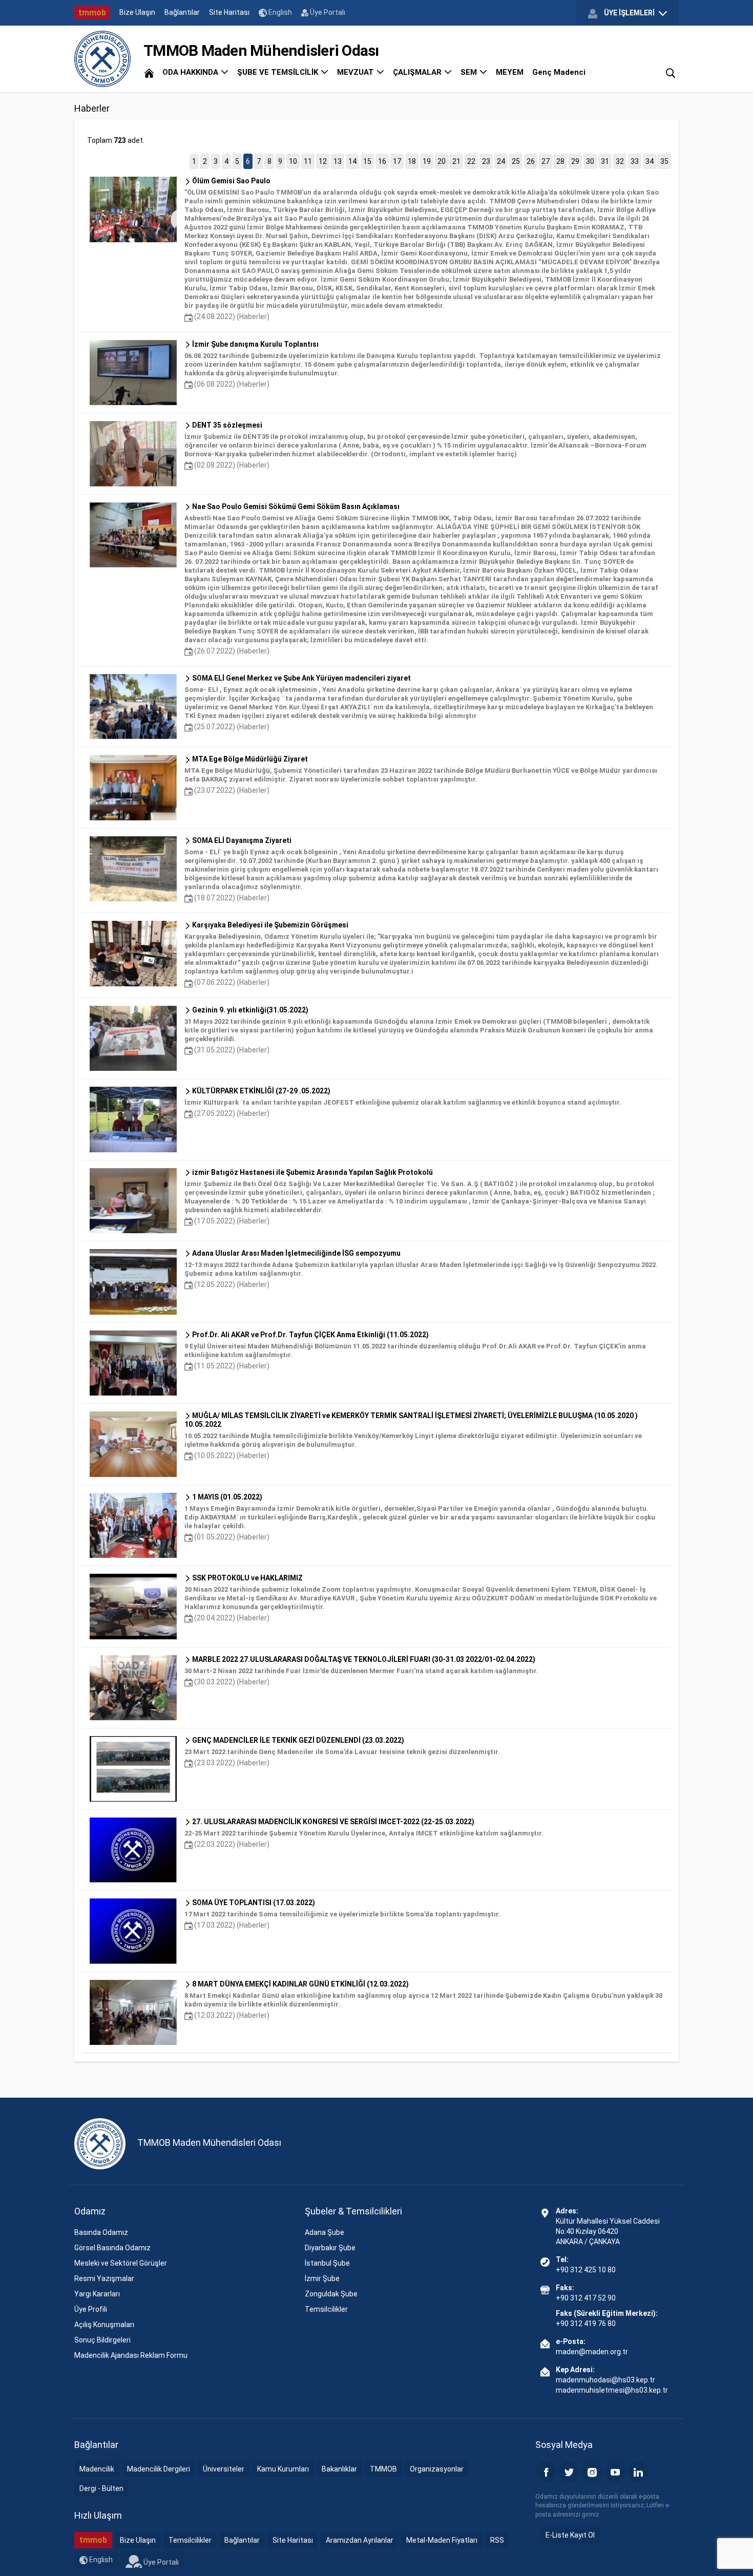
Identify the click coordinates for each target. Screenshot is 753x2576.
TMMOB (383, 2469)
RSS (497, 2540)
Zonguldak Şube (331, 2294)
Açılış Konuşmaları (104, 2325)
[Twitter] (569, 2472)
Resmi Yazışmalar (104, 2278)
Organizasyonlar (437, 2469)
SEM (470, 72)
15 (367, 161)
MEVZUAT (357, 72)
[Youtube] (615, 2472)
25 (516, 161)
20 (442, 161)
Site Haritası (229, 12)
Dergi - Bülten (101, 2488)
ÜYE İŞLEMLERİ (629, 13)
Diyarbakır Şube (330, 2248)
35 (664, 161)
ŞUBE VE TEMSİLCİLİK (279, 72)
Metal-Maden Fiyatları (442, 2540)
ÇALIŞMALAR (418, 72)
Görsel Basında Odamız (112, 2248)
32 (620, 161)
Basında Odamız (101, 2232)
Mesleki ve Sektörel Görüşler (121, 2263)
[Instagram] (592, 2472)
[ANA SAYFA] (149, 72)
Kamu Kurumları (283, 2469)
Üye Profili (91, 2309)
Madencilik (97, 2469)
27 (546, 161)
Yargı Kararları (97, 2294)
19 (427, 161)
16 (382, 161)
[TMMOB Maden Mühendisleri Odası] (102, 59)
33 (635, 161)
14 (352, 161)
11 (308, 161)
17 (397, 161)
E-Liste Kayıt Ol (570, 2535)
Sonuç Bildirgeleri (102, 2340)
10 (293, 161)
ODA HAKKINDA (191, 72)
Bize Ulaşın (137, 12)
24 (501, 161)
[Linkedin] (638, 2472)
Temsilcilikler (326, 2309)
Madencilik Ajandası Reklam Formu (131, 2355)
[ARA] (671, 72)
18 (412, 161)
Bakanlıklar (339, 2469)
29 (575, 161)
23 (486, 161)
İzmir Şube (322, 2278)
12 (323, 161)
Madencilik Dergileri (159, 2469)
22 (471, 161)
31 (605, 161)
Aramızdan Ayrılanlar (360, 2540)
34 (650, 161)
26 (531, 161)
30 (590, 161)
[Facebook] (546, 2472)
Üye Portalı (327, 12)
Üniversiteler (224, 2469)
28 (560, 161)
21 (456, 161)
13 (338, 161)
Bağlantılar (182, 12)
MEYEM (510, 72)
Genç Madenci (559, 72)
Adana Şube (325, 2232)
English (279, 12)
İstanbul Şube (327, 2263)
